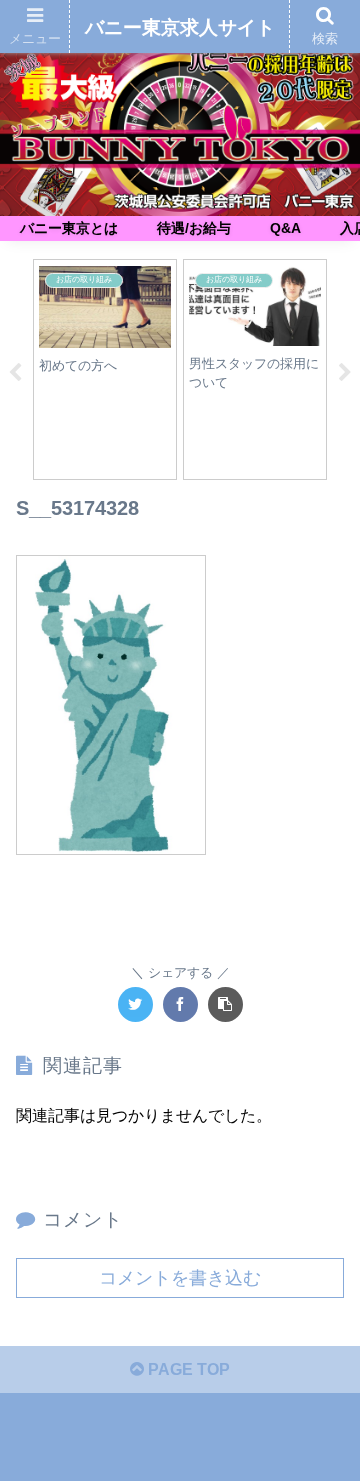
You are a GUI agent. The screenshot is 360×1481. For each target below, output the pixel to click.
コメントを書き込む (180, 1278)
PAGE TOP (187, 1369)
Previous (15, 373)
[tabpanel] (105, 369)
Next (345, 373)
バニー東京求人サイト (180, 27)
